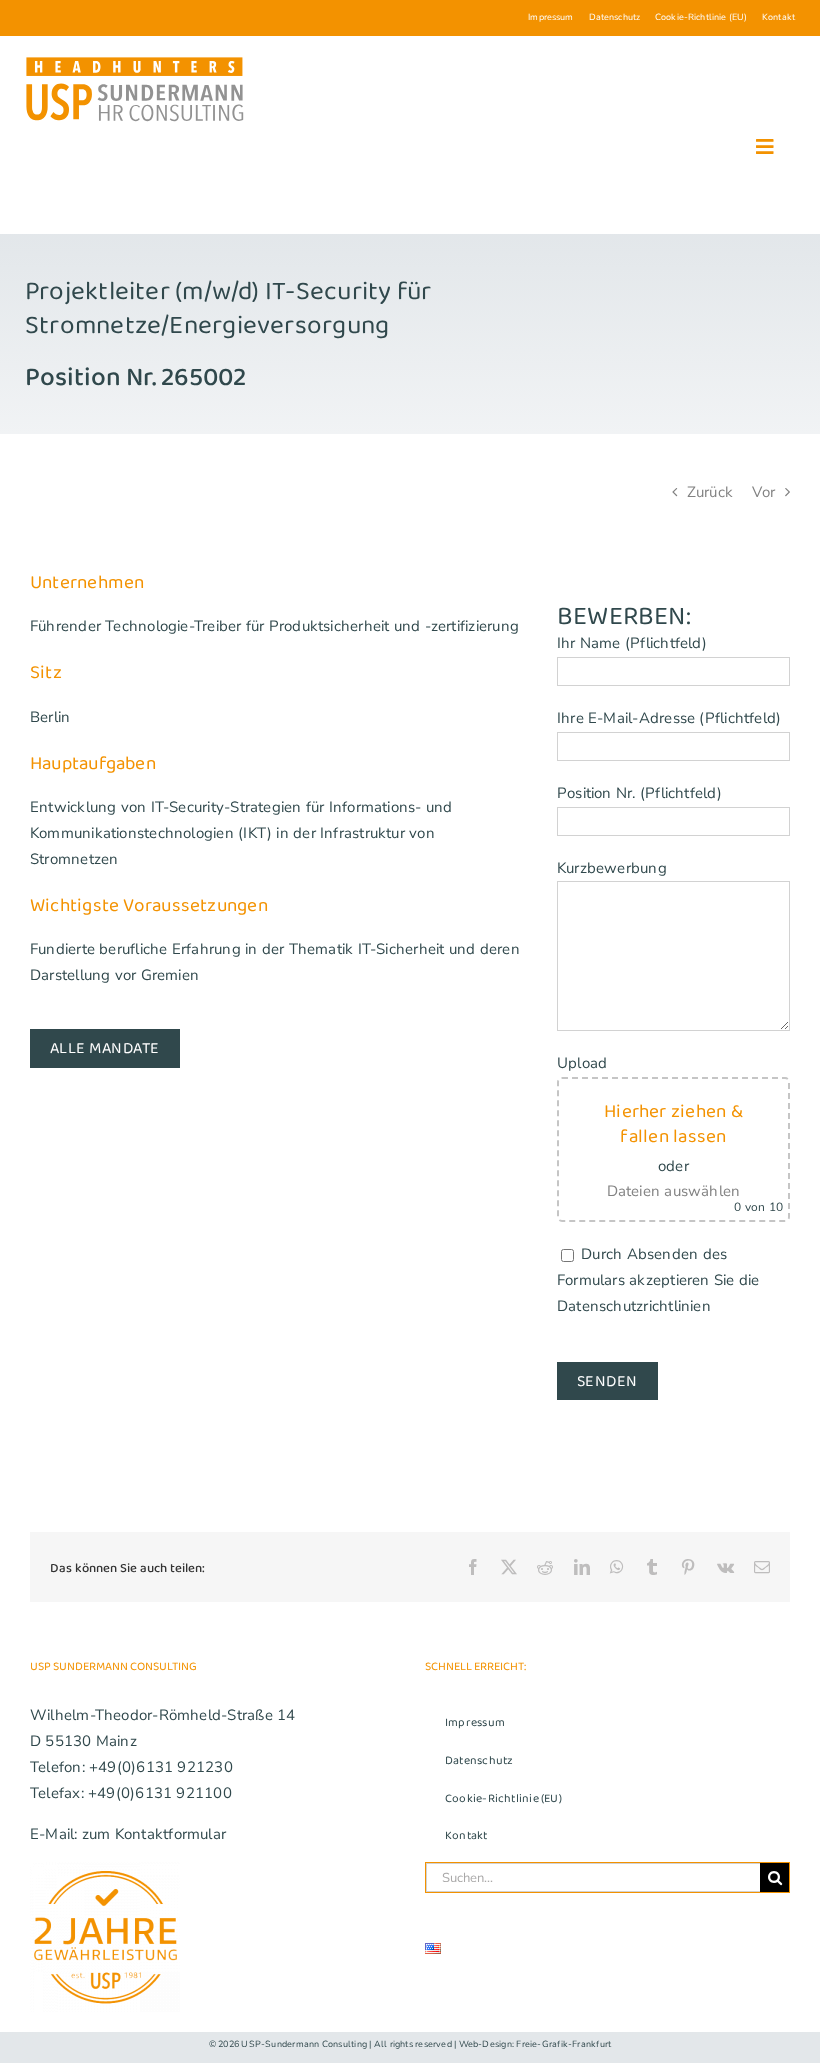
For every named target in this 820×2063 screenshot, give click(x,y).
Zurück (710, 492)
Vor (763, 492)
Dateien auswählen (674, 1191)
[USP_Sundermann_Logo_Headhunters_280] (135, 61)
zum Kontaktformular (154, 1834)
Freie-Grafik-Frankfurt (563, 2044)
